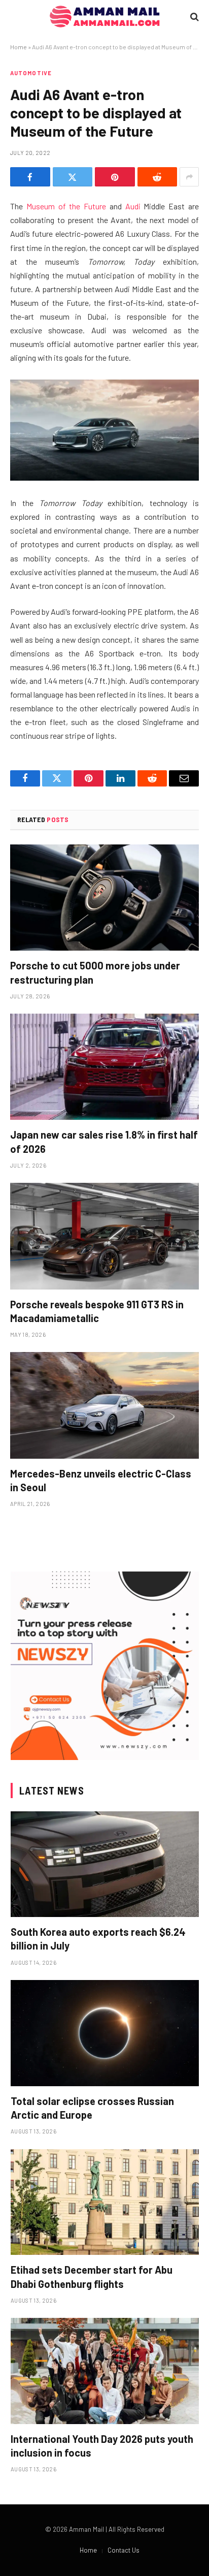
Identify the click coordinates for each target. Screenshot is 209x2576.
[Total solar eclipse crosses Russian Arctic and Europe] (105, 2033)
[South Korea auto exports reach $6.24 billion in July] (105, 1864)
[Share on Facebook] (30, 177)
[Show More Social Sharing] (189, 177)
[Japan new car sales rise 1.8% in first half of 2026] (104, 1067)
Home (19, 47)
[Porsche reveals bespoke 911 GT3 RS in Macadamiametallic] (104, 1236)
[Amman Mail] (105, 17)
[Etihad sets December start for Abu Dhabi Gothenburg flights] (105, 2202)
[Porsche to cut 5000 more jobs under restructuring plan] (104, 898)
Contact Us (124, 2550)
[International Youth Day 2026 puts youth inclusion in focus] (105, 2371)
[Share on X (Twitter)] (73, 177)
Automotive (31, 73)
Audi (133, 206)
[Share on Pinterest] (115, 177)
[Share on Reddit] (158, 177)
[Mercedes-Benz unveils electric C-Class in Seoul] (104, 1405)
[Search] (194, 17)
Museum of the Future (66, 206)
